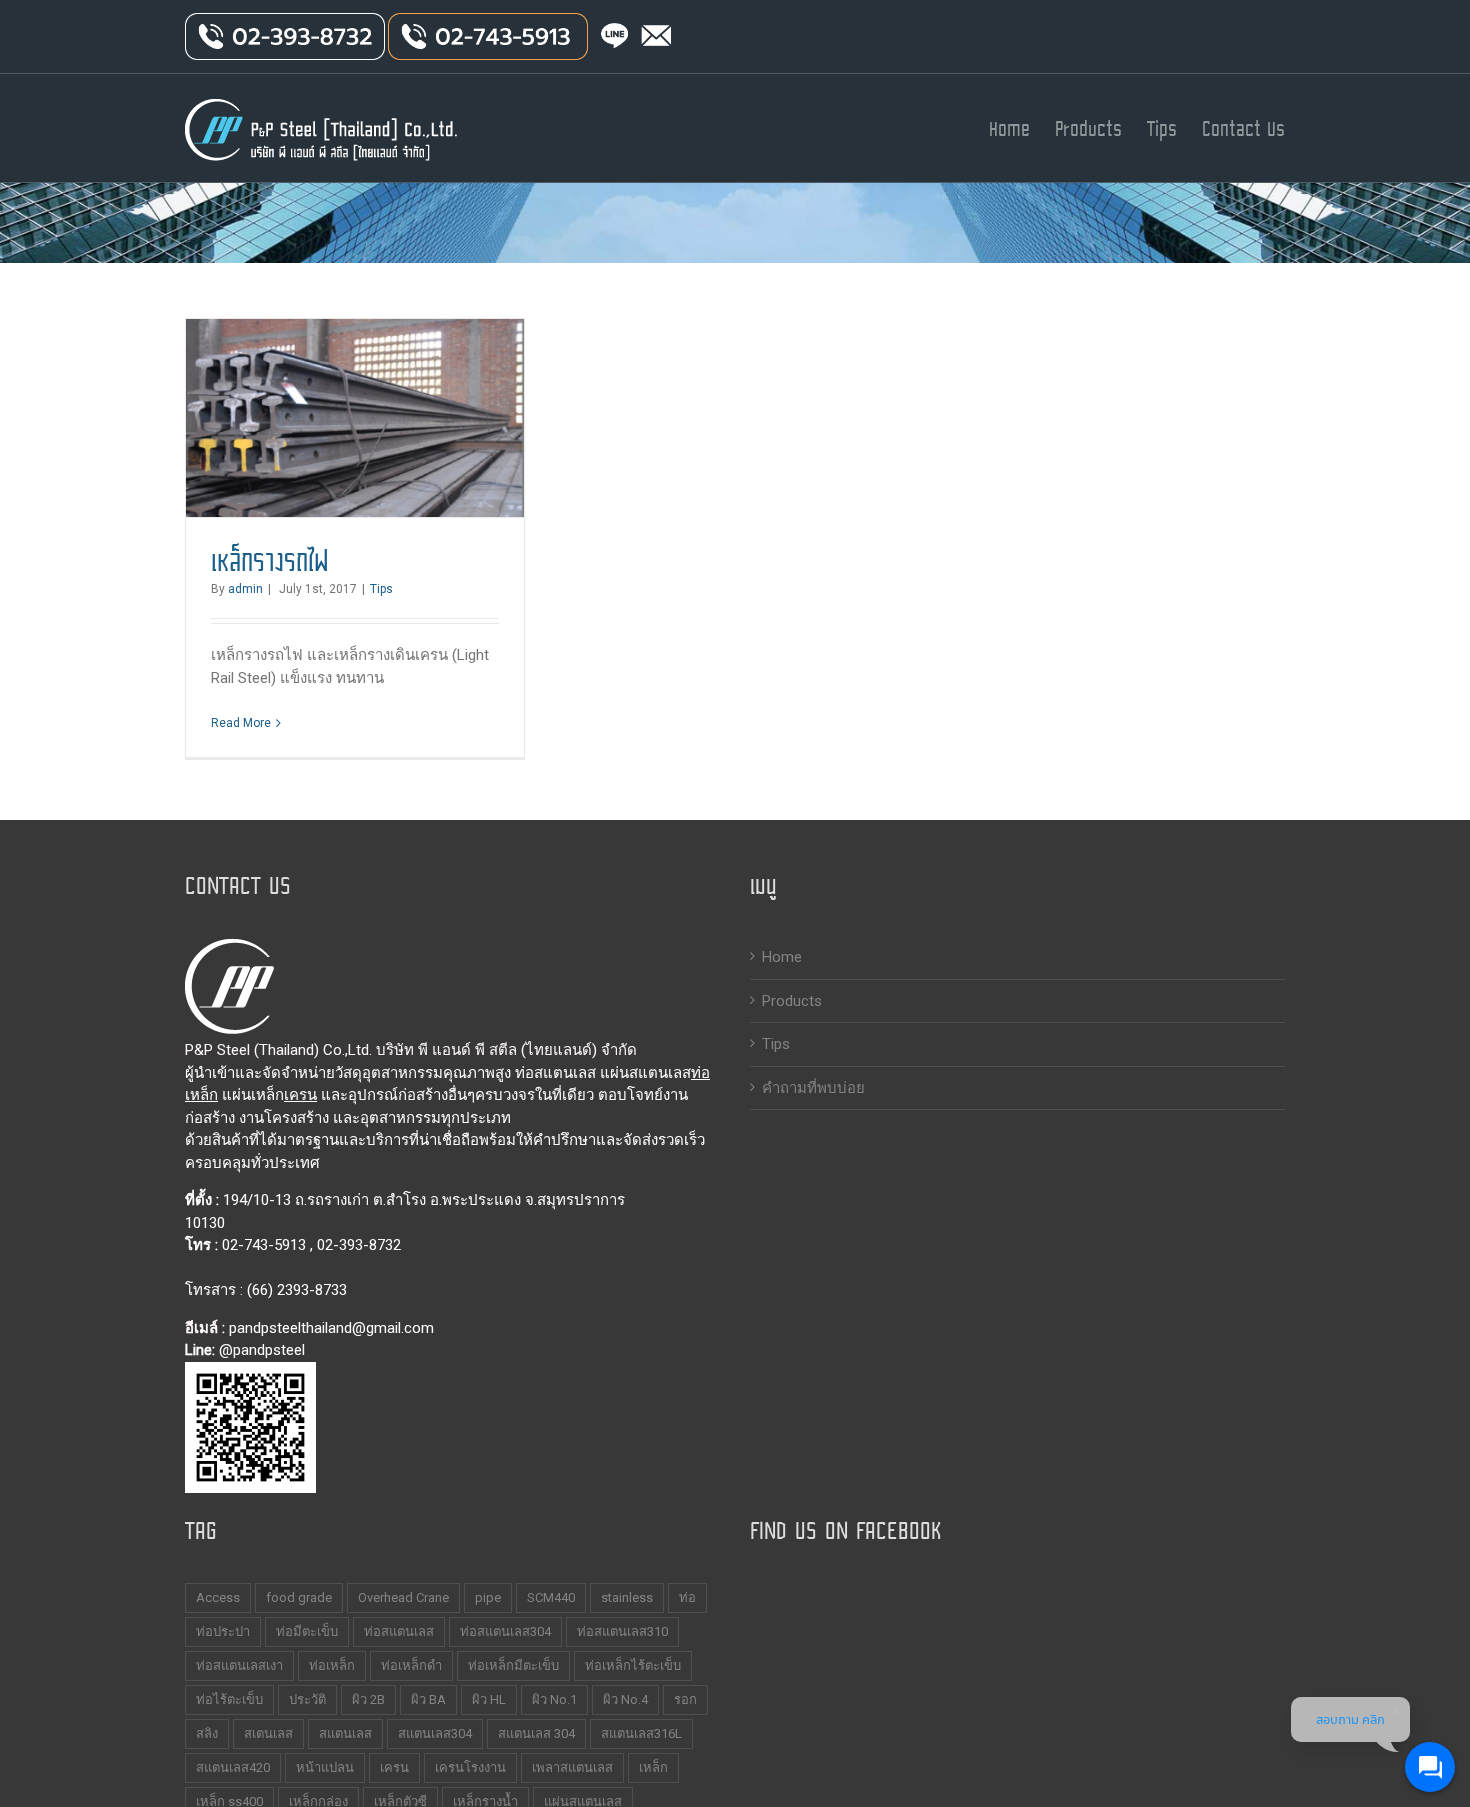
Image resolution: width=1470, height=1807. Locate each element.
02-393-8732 (359, 1245)
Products (792, 1001)
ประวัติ (307, 1699)
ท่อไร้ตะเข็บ (229, 1699)
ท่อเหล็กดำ (411, 1665)
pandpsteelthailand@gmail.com (331, 1328)
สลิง (207, 1733)
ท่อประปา (223, 1631)
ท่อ (687, 1597)
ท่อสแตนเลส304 (505, 1631)
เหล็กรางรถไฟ (270, 561)
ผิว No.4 (625, 1699)
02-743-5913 (264, 1245)
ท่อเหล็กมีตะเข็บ (513, 1665)
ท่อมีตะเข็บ (307, 1631)
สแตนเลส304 (435, 1733)
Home (782, 957)
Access (218, 1597)
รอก (685, 1699)
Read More (241, 723)
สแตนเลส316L (641, 1733)
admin (245, 589)
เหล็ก (653, 1767)
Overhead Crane (403, 1597)
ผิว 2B (368, 1699)
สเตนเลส (268, 1733)
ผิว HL (489, 1699)
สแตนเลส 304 (536, 1733)
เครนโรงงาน (470, 1767)
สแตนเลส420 (233, 1767)
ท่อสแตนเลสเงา (239, 1665)
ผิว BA (428, 1699)
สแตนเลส (345, 1733)
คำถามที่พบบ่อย (813, 1088)
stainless (627, 1597)
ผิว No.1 (554, 1699)
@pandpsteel (262, 1350)
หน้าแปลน (325, 1767)
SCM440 (551, 1597)
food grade (299, 1597)
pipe (488, 1597)
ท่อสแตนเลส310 (622, 1631)
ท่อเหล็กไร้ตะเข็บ (633, 1665)
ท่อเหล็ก (332, 1665)
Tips (381, 589)
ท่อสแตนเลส (399, 1631)
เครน (300, 1095)
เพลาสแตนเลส (572, 1767)
